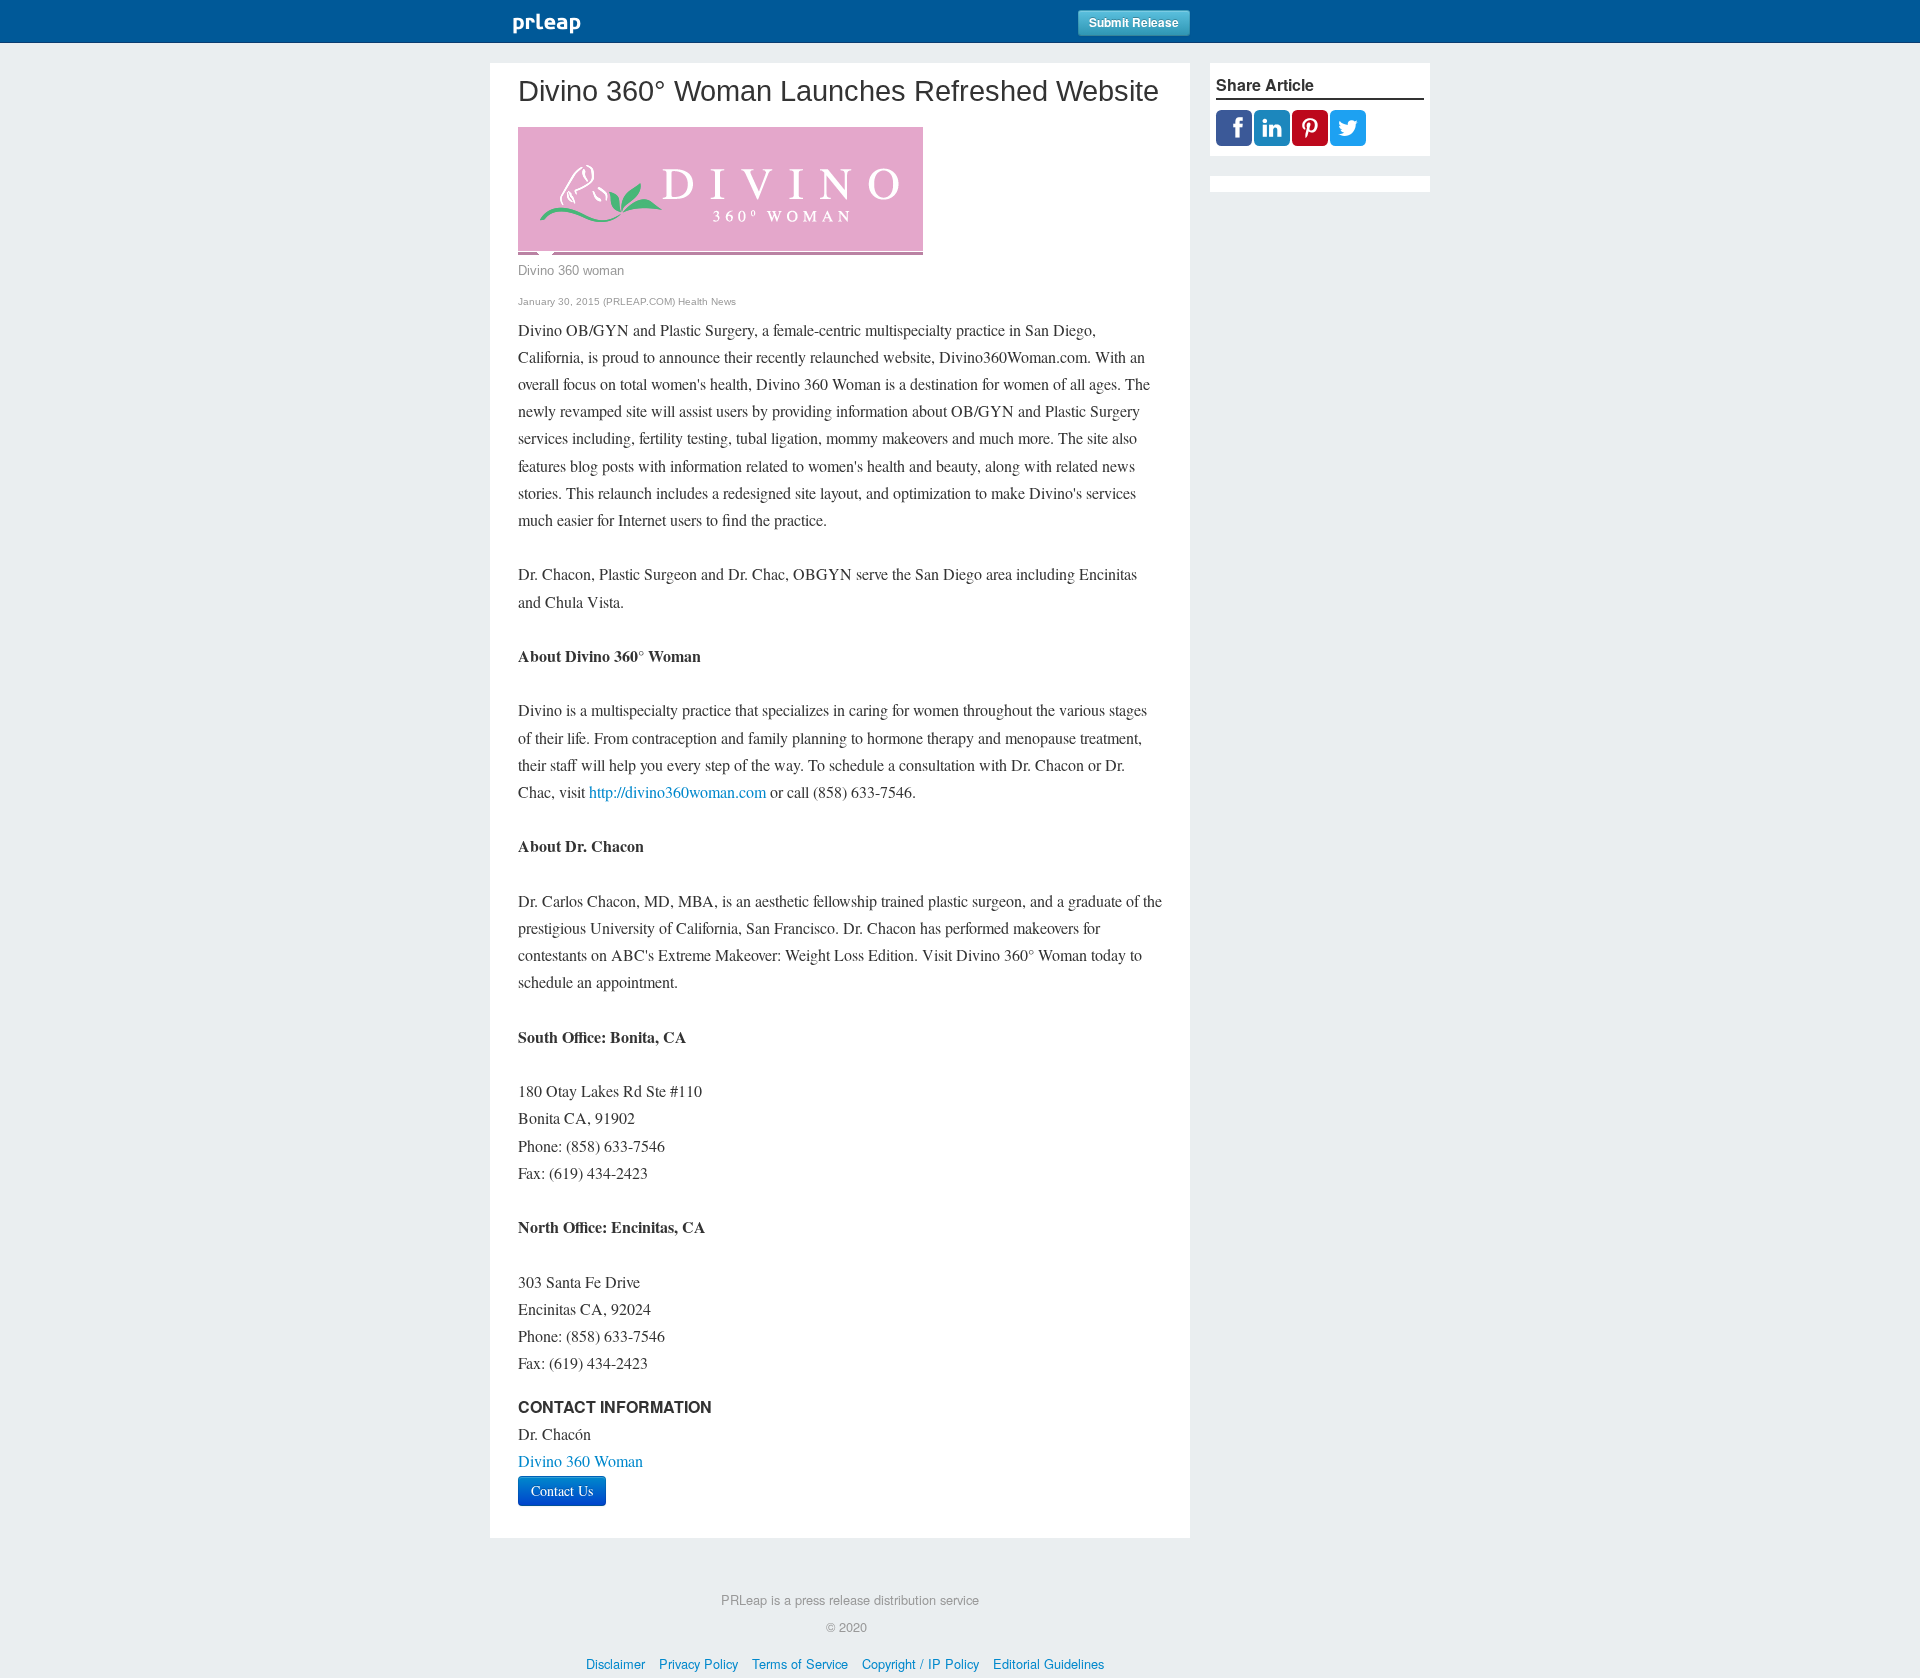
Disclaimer (615, 1663)
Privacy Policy (698, 1663)
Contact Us (562, 1490)
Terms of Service (800, 1663)
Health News (707, 301)
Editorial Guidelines (1048, 1663)
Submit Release (1134, 22)
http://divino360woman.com (677, 791)
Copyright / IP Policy (920, 1663)
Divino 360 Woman (580, 1460)
